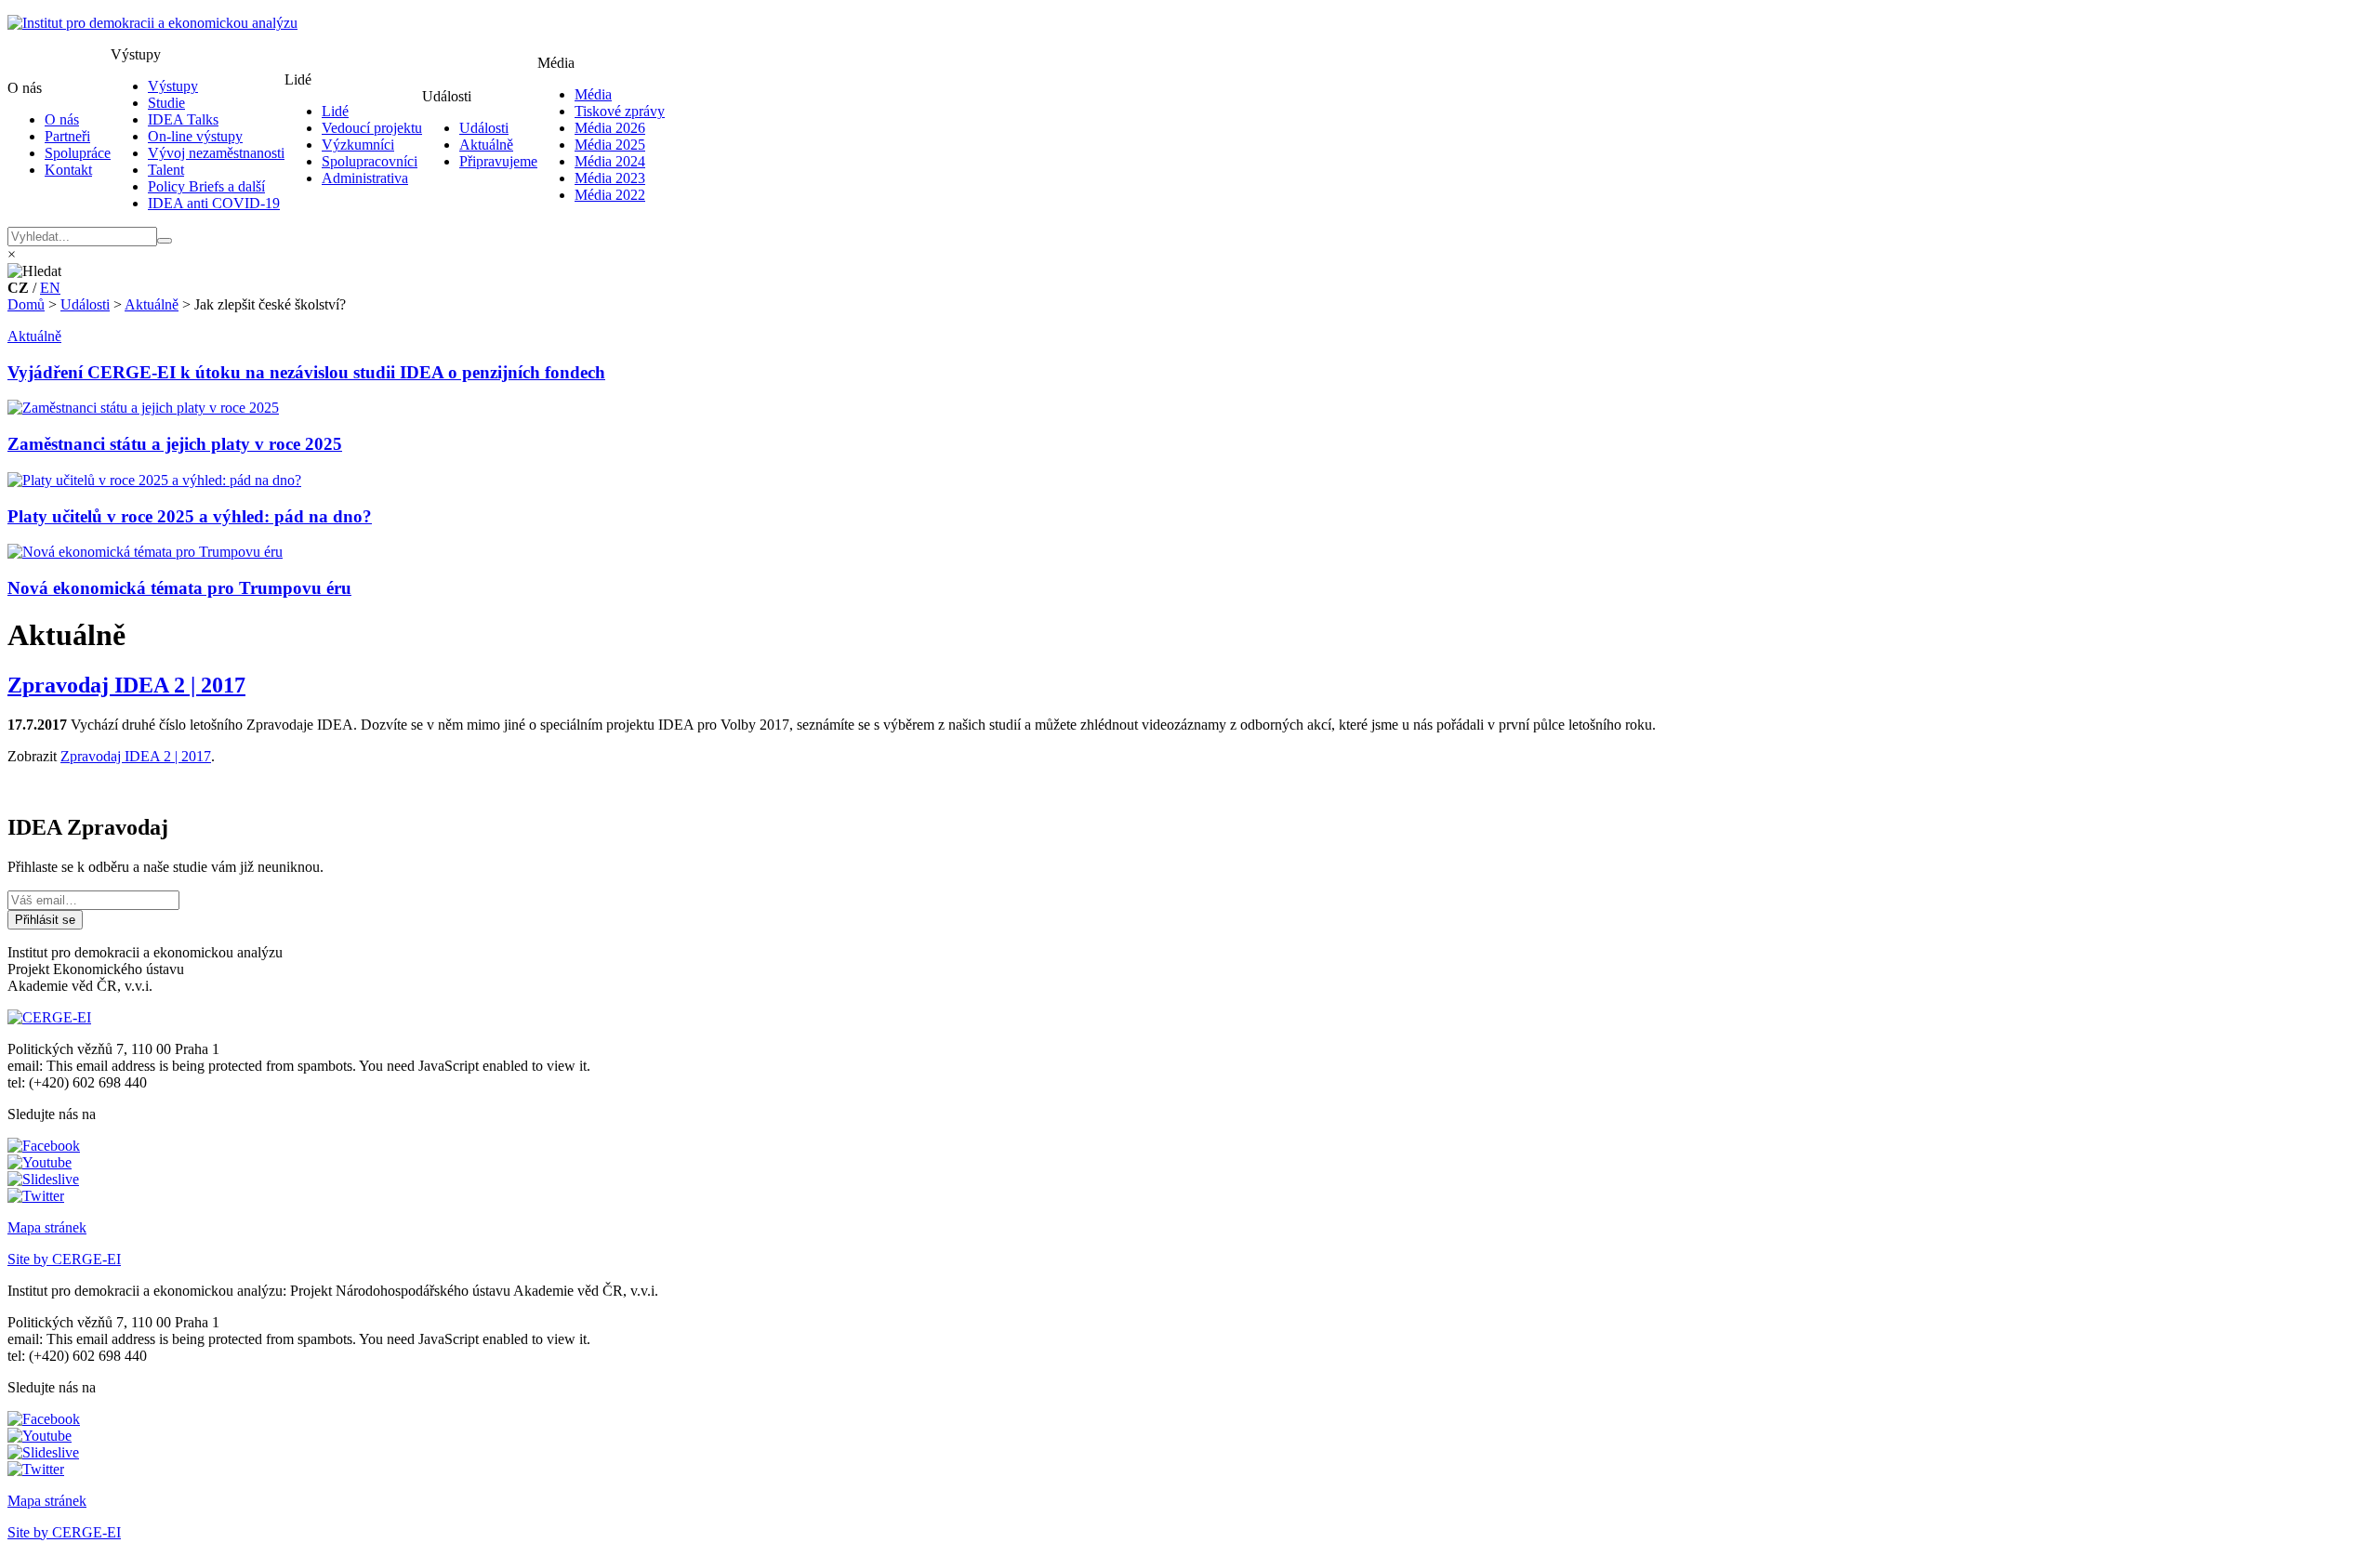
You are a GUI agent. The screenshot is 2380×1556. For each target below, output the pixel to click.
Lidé (335, 111)
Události (484, 128)
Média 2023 (610, 178)
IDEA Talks (183, 119)
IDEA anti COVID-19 (214, 203)
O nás (62, 119)
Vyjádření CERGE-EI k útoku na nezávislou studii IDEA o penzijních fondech (306, 372)
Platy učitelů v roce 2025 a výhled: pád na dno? (190, 516)
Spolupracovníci (370, 161)
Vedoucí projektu (372, 128)
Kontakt (68, 170)
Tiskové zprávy (620, 111)
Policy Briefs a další (206, 186)
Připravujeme (498, 161)
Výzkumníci (358, 145)
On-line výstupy (195, 136)
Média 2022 (610, 195)
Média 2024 (610, 161)
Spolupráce (78, 153)
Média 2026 (610, 128)
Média (593, 94)
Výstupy (173, 86)
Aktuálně (486, 145)
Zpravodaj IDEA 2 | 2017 (126, 685)
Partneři (67, 136)
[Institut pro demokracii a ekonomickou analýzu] (152, 23)
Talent (166, 170)
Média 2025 (610, 145)
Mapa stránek (47, 1227)
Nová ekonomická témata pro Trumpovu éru (179, 588)
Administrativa (365, 178)
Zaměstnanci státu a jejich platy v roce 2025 (175, 444)
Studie (166, 103)
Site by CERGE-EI (64, 1259)
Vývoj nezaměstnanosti (216, 153)
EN (50, 288)
